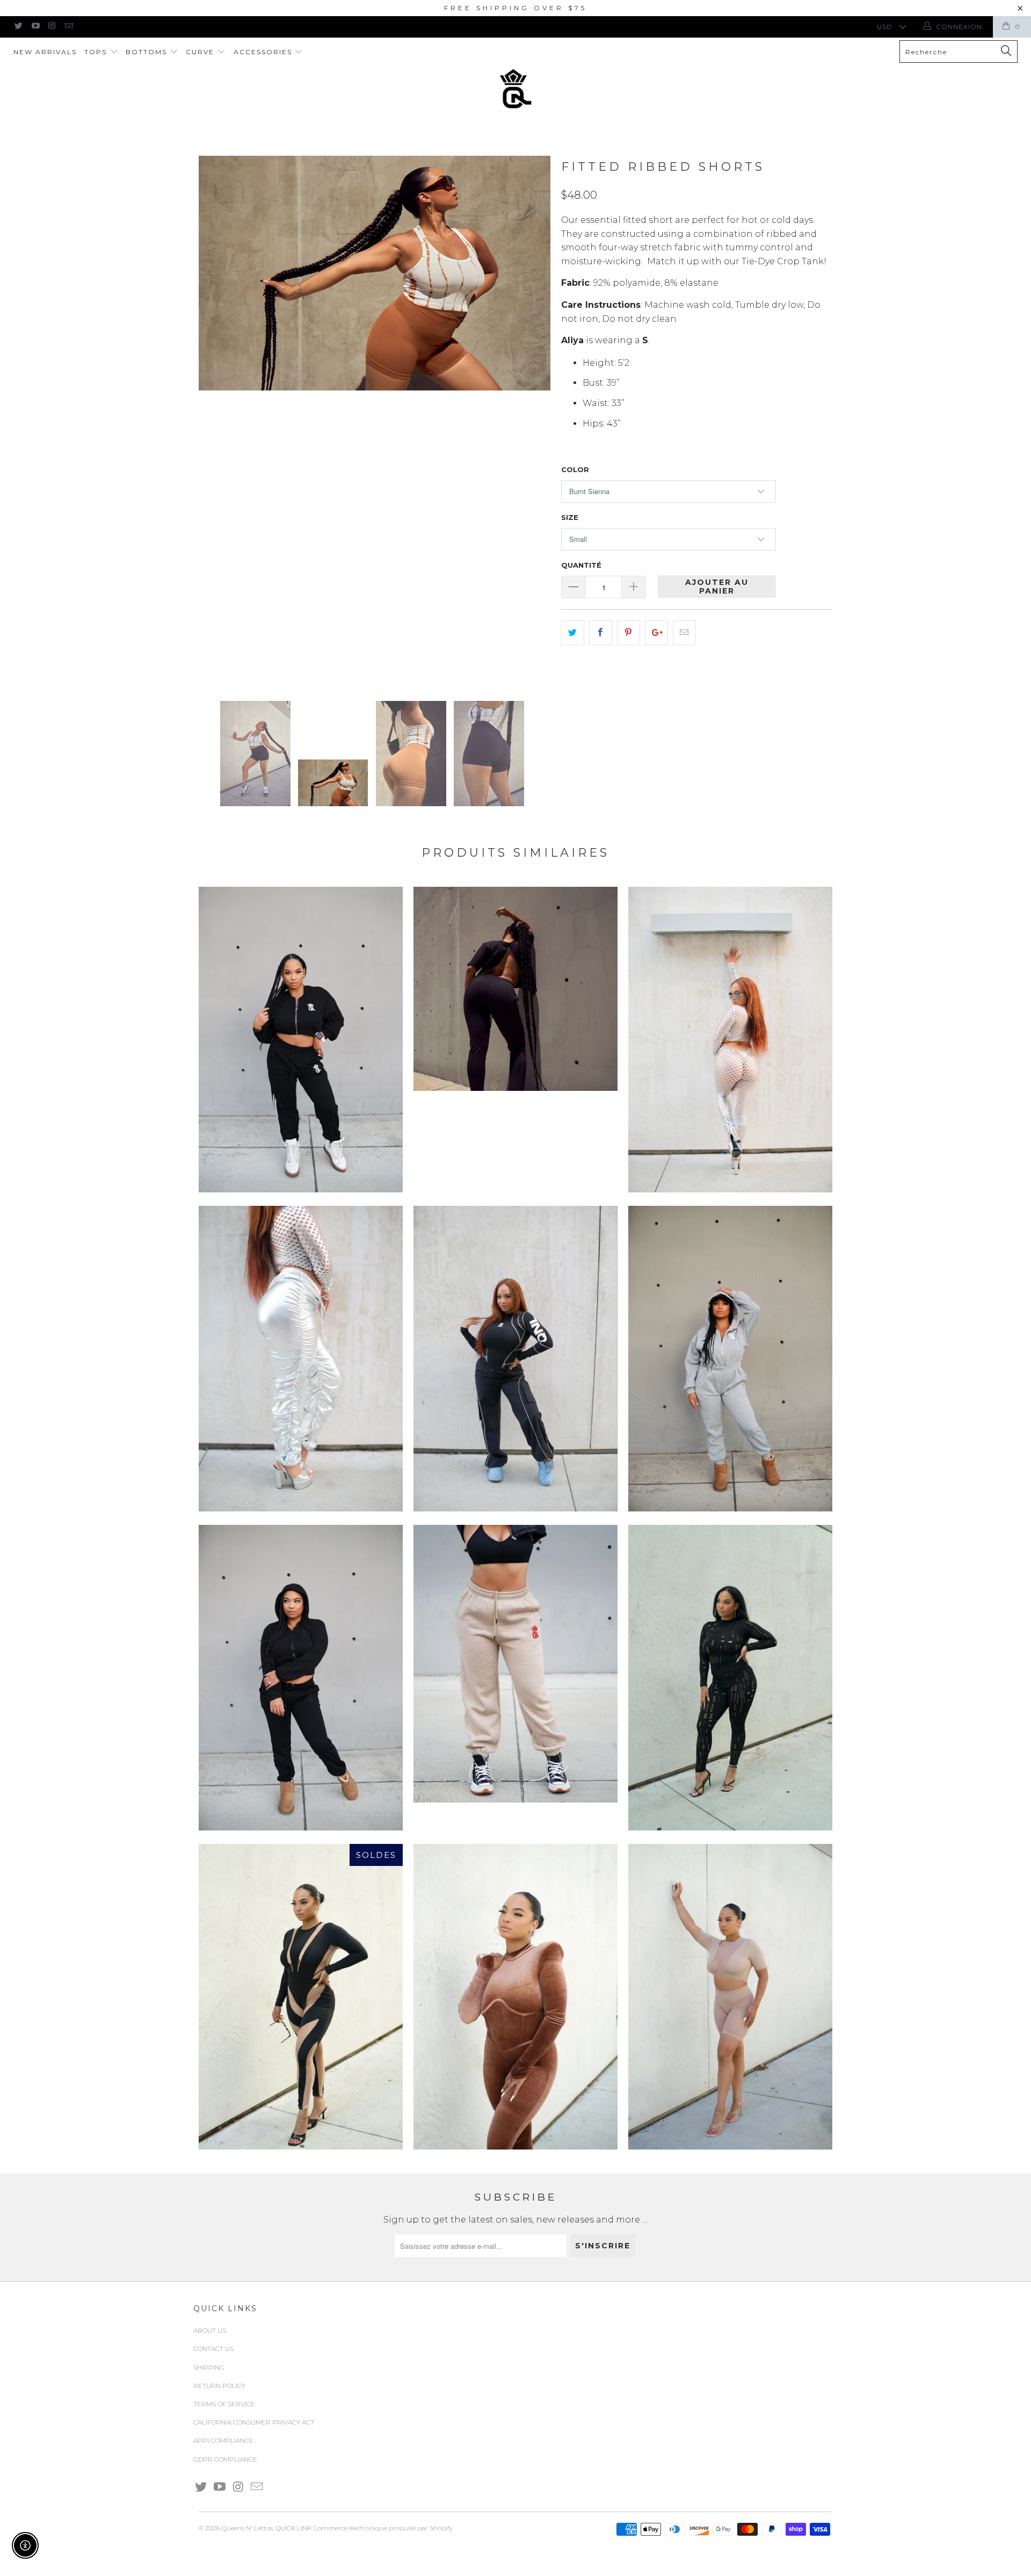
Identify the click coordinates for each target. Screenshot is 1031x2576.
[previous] (217, 420)
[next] (532, 420)
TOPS (97, 52)
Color (575, 469)
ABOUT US (210, 2330)
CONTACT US (213, 2349)
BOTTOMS (148, 52)
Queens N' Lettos (247, 2528)
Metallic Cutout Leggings (730, 1040)
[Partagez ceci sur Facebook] (601, 633)
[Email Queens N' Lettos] (68, 27)
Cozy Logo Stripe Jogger (301, 1040)
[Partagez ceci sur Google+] (656, 633)
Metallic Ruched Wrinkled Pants (301, 1359)
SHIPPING (209, 2367)
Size (570, 517)
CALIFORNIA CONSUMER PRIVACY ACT (254, 2422)
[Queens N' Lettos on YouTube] (35, 27)
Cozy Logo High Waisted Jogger (301, 1678)
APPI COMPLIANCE (223, 2440)
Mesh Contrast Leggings (301, 1997)
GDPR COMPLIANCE (225, 2459)
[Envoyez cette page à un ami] (684, 633)
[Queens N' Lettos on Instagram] (52, 27)
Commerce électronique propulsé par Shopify (383, 2528)
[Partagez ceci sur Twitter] (573, 633)
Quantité (581, 565)
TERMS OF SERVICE (224, 2404)
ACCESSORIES (264, 52)
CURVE (201, 52)
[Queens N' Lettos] (515, 89)
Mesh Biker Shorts (730, 1997)
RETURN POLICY (219, 2386)
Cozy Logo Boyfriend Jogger (515, 1664)
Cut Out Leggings (730, 1678)
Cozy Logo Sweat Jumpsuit (730, 1359)
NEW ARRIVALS (45, 52)
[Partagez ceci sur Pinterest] (629, 633)
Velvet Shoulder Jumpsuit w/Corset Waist (515, 1997)
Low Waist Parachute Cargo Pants (515, 1359)
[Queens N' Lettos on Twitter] (18, 27)
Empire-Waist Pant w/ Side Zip (515, 989)
